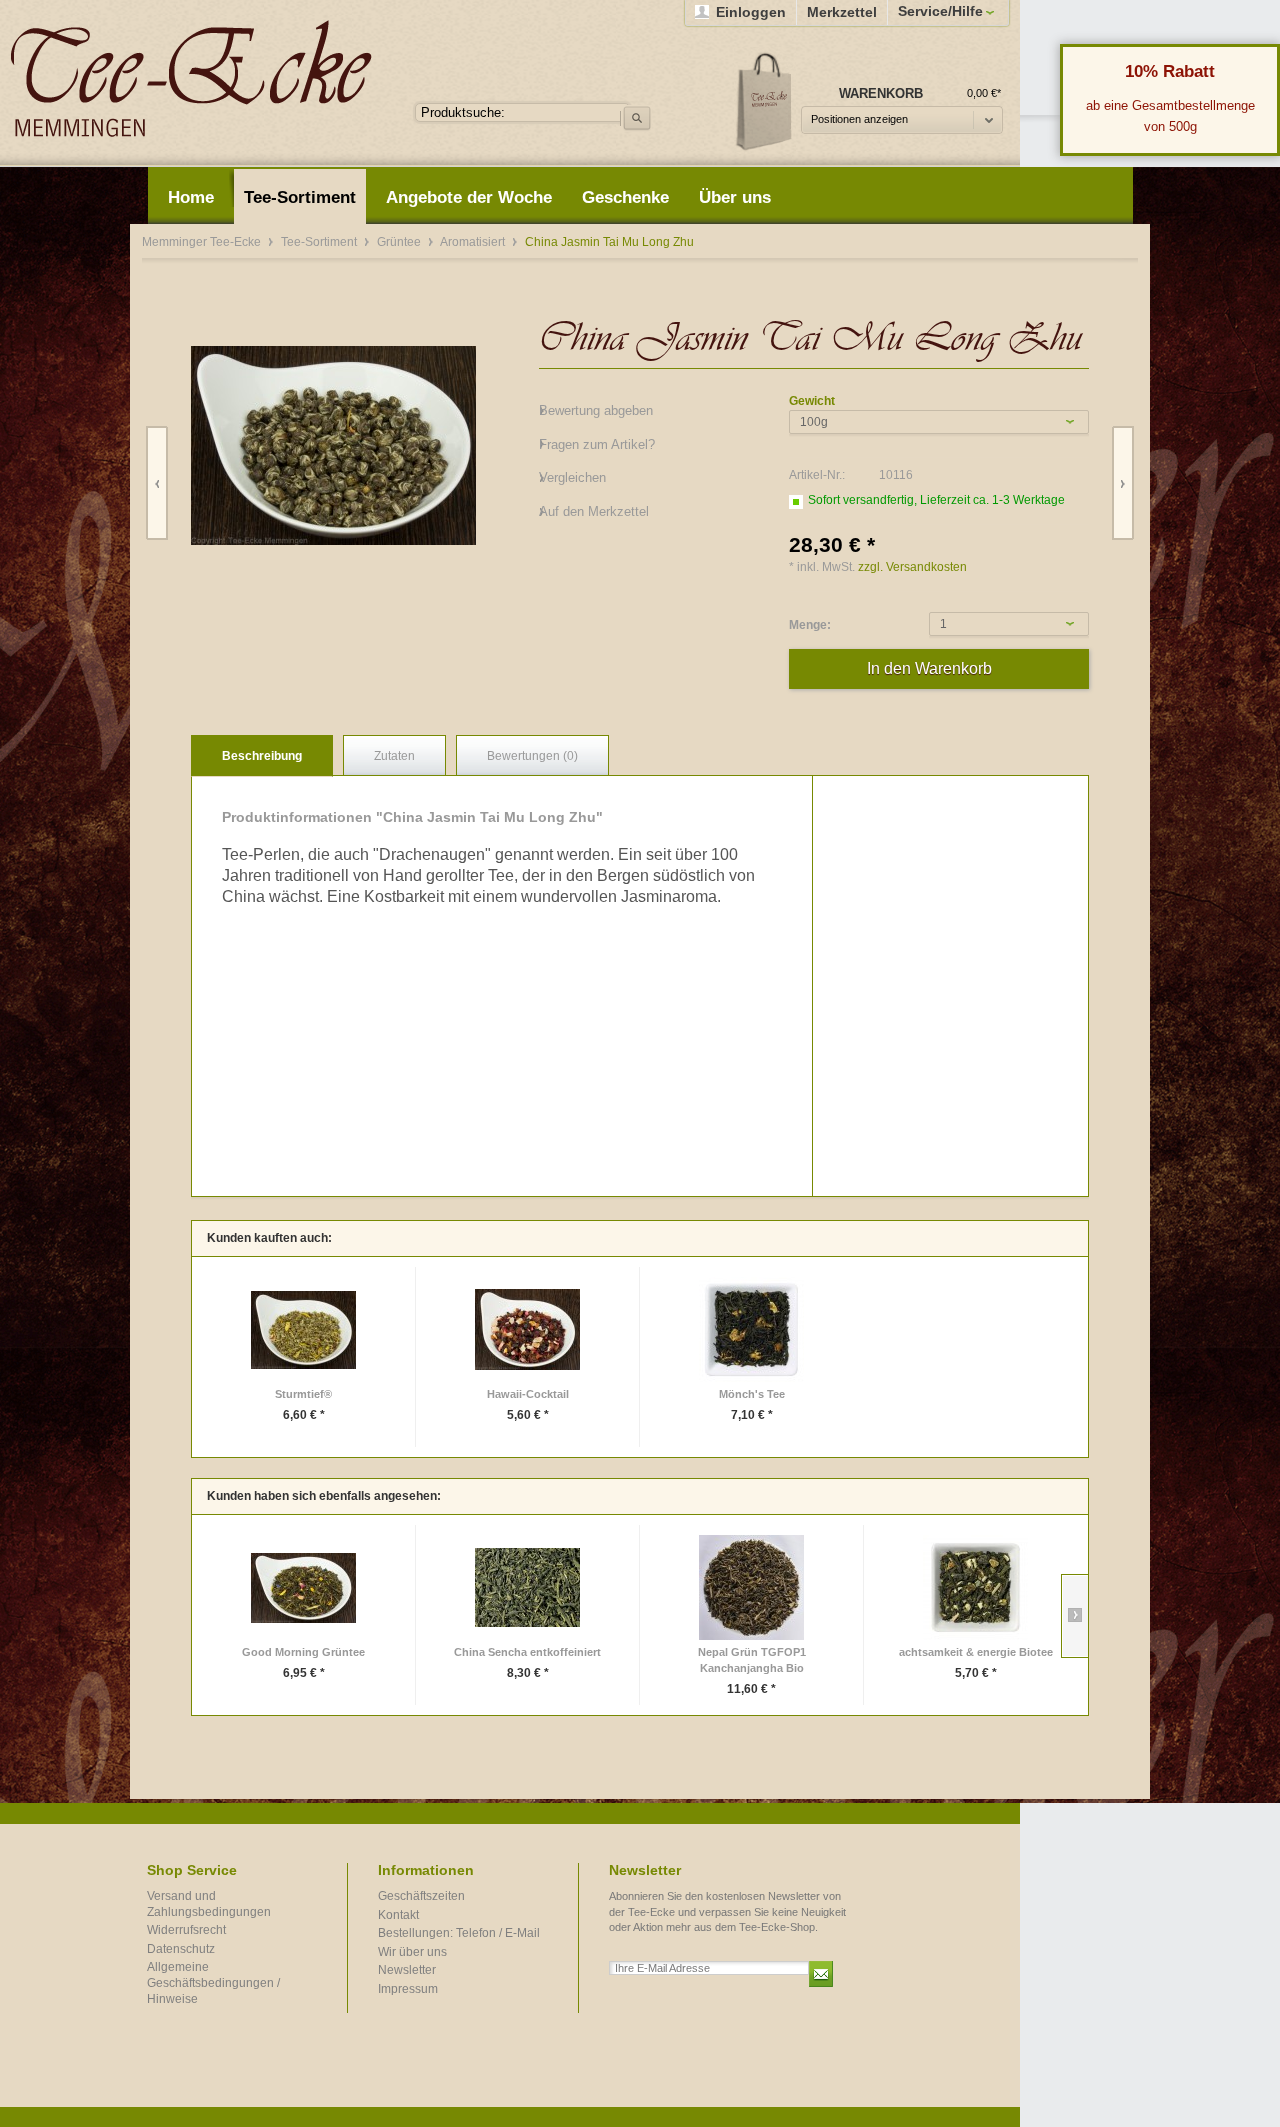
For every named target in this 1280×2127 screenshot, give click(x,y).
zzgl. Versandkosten (912, 567)
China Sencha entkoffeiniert (527, 1652)
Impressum (408, 1989)
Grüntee (400, 242)
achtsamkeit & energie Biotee (976, 1652)
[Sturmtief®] (303, 1329)
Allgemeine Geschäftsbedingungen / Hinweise (213, 1982)
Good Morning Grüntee (303, 1652)
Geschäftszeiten (421, 1896)
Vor (1122, 483)
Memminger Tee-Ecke (191, 78)
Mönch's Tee (752, 1394)
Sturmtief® (303, 1394)
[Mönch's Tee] (751, 1329)
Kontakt (398, 1915)
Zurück (157, 483)
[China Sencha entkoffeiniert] (527, 1587)
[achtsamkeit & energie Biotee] (975, 1587)
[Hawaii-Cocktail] (527, 1329)
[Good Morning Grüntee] (303, 1587)
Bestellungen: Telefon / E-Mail (459, 1933)
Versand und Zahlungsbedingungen (209, 1904)
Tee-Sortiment (320, 242)
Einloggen (751, 12)
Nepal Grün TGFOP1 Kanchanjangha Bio (752, 1660)
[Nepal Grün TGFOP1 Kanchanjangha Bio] (751, 1587)
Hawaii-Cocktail (528, 1394)
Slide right (1074, 1616)
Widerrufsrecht (186, 1930)
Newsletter (407, 1970)
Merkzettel (842, 12)
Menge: (810, 625)
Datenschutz (181, 1949)
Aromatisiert (474, 242)
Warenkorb (765, 100)
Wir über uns (412, 1952)
